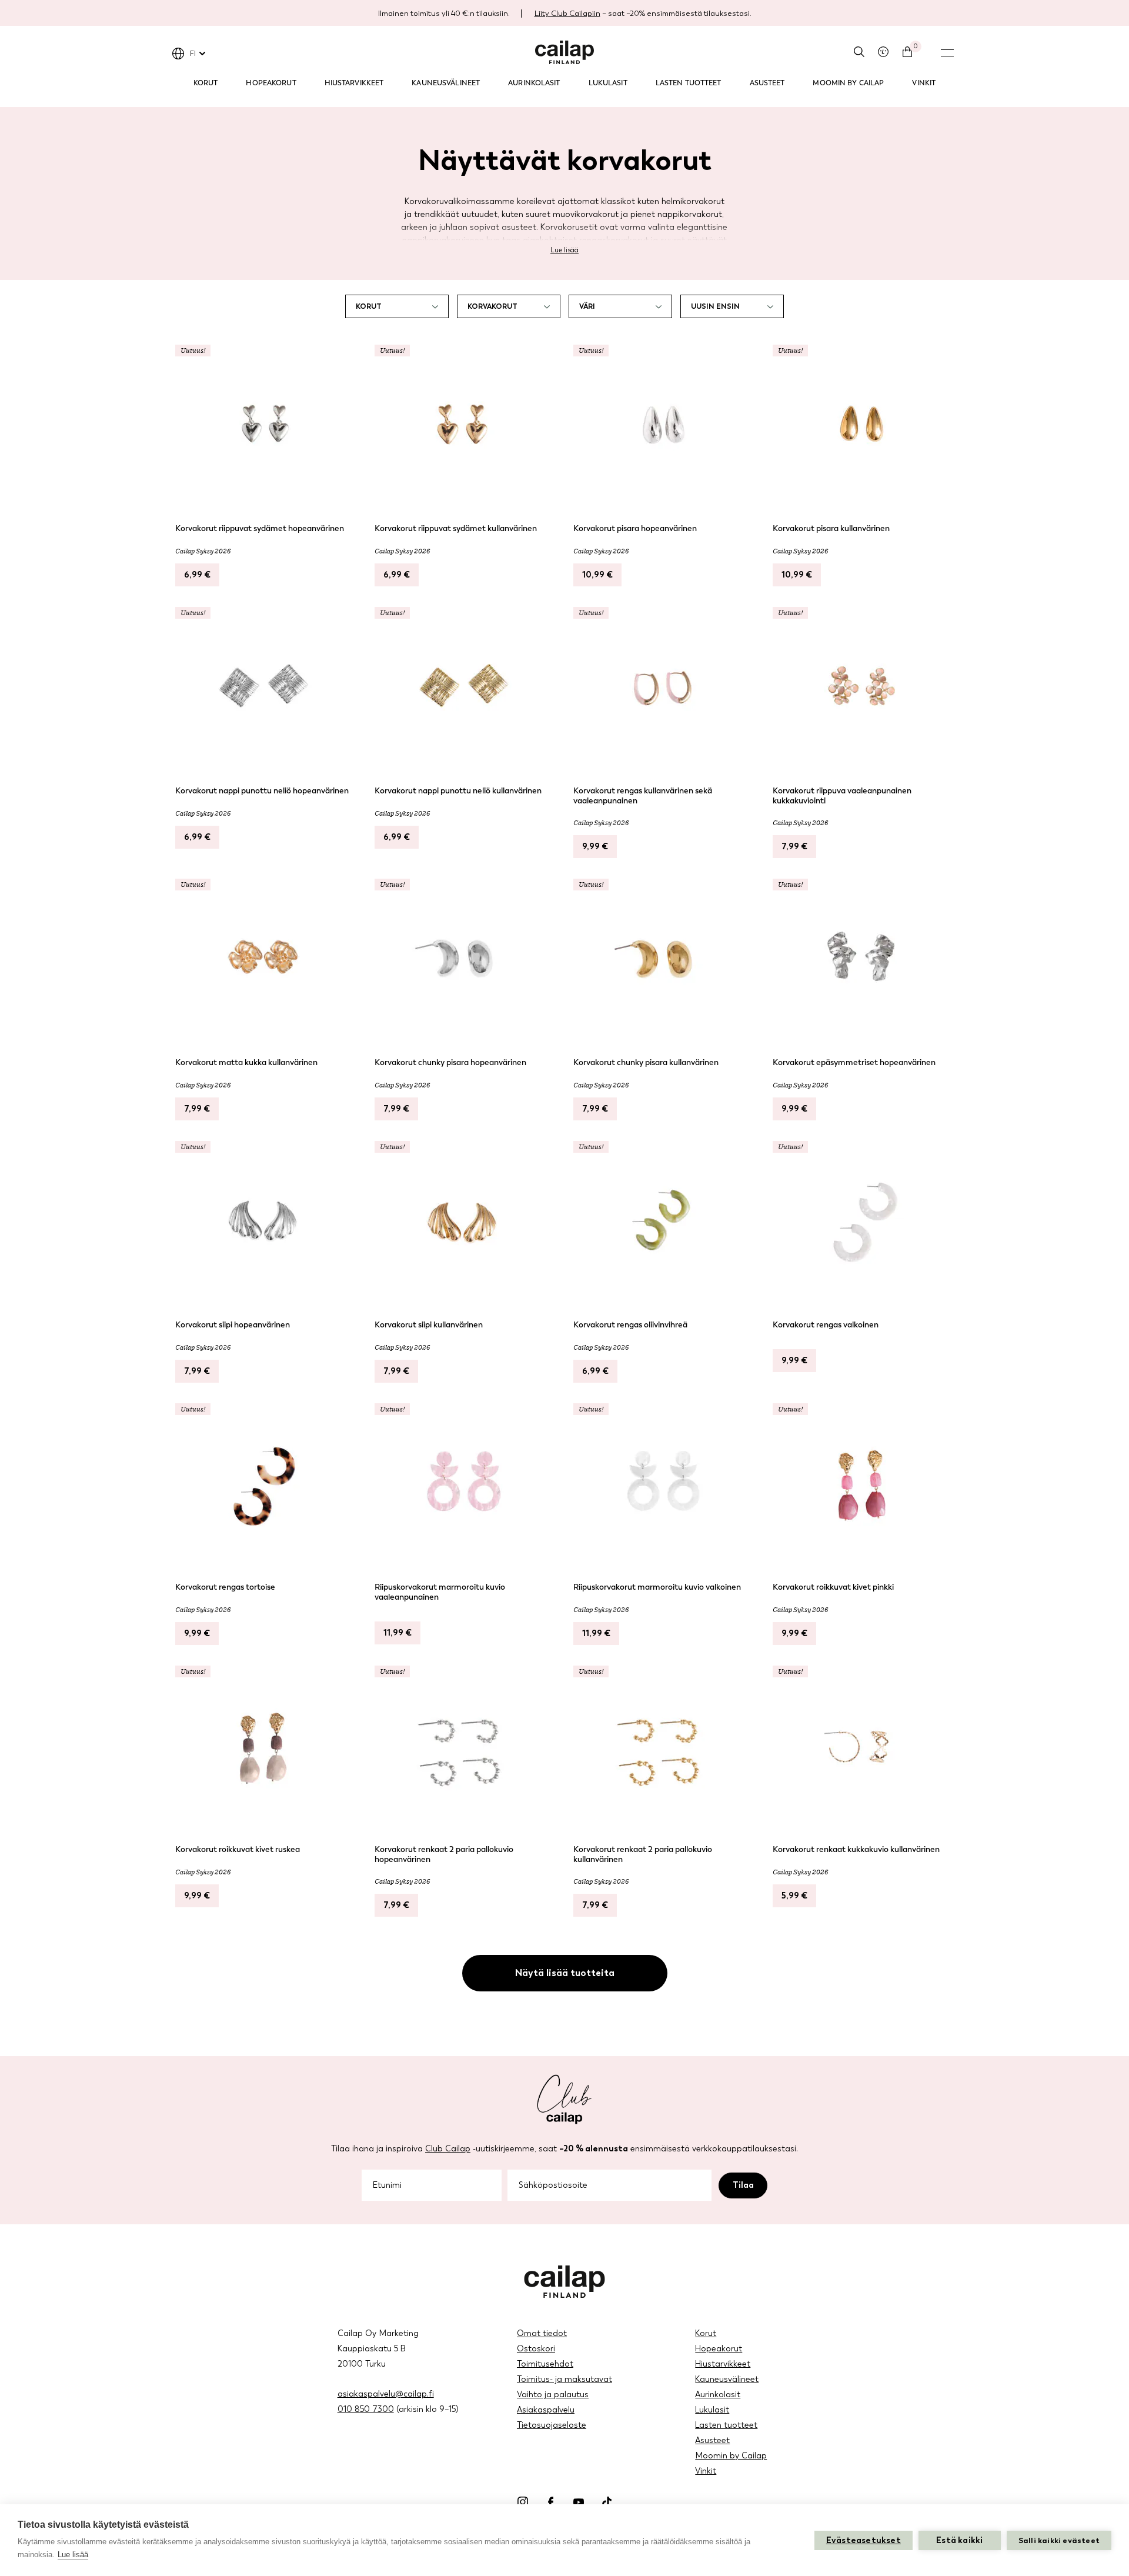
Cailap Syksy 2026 (203, 551)
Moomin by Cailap (848, 83)
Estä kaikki (959, 2540)
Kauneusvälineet (446, 83)
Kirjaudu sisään (883, 52)
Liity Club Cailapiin (567, 13)
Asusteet (767, 83)
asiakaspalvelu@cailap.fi (386, 2394)
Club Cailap (448, 2149)
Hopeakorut (271, 83)
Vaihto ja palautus (553, 2395)
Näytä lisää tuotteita (565, 1973)
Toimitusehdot (545, 2364)
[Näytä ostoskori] (907, 52)
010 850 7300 (366, 2409)
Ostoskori (536, 2349)
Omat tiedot (542, 2333)
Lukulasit (608, 83)
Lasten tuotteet (689, 83)
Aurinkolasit (534, 83)
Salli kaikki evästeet (1059, 2540)
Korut (206, 83)
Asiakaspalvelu (546, 2410)
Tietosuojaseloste (552, 2425)
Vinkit (924, 83)
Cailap (564, 52)
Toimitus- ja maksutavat (564, 2379)
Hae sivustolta (859, 52)
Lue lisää (564, 250)
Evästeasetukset (864, 2540)
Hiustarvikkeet (354, 83)
